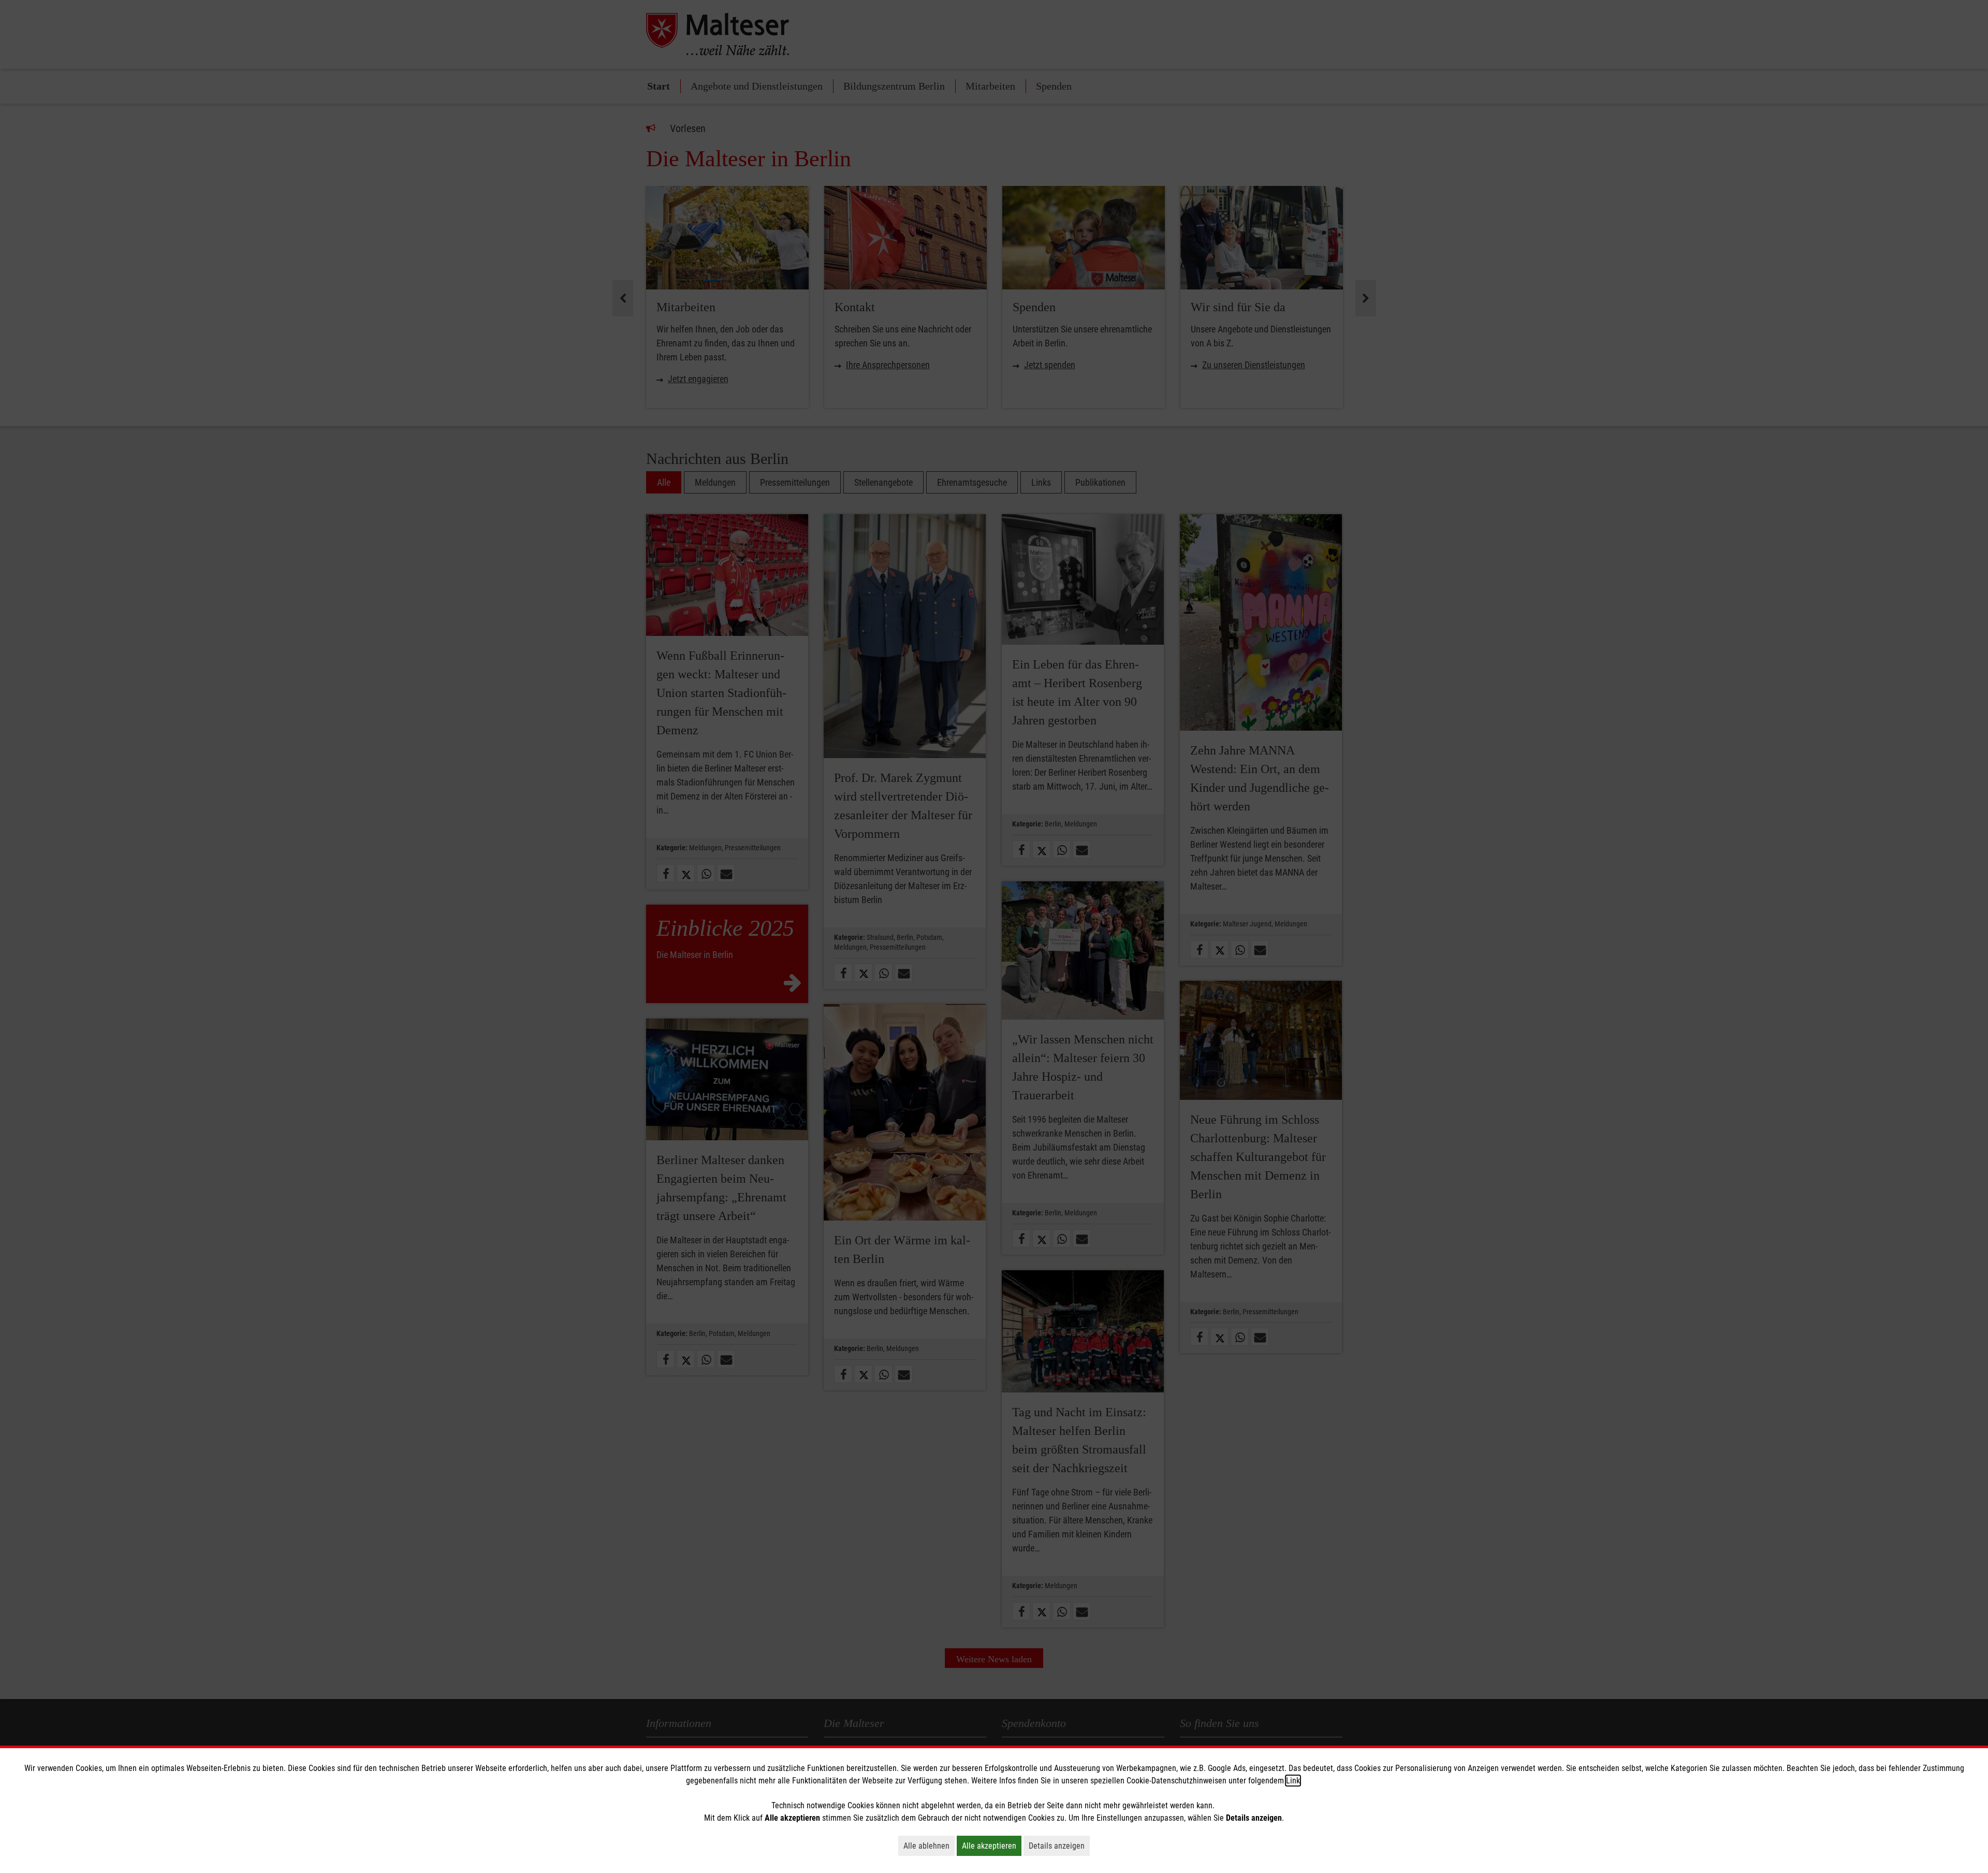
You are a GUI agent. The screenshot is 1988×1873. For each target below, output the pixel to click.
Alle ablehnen (929, 1846)
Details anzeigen (1059, 1846)
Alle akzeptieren (992, 1846)
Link (1293, 1781)
